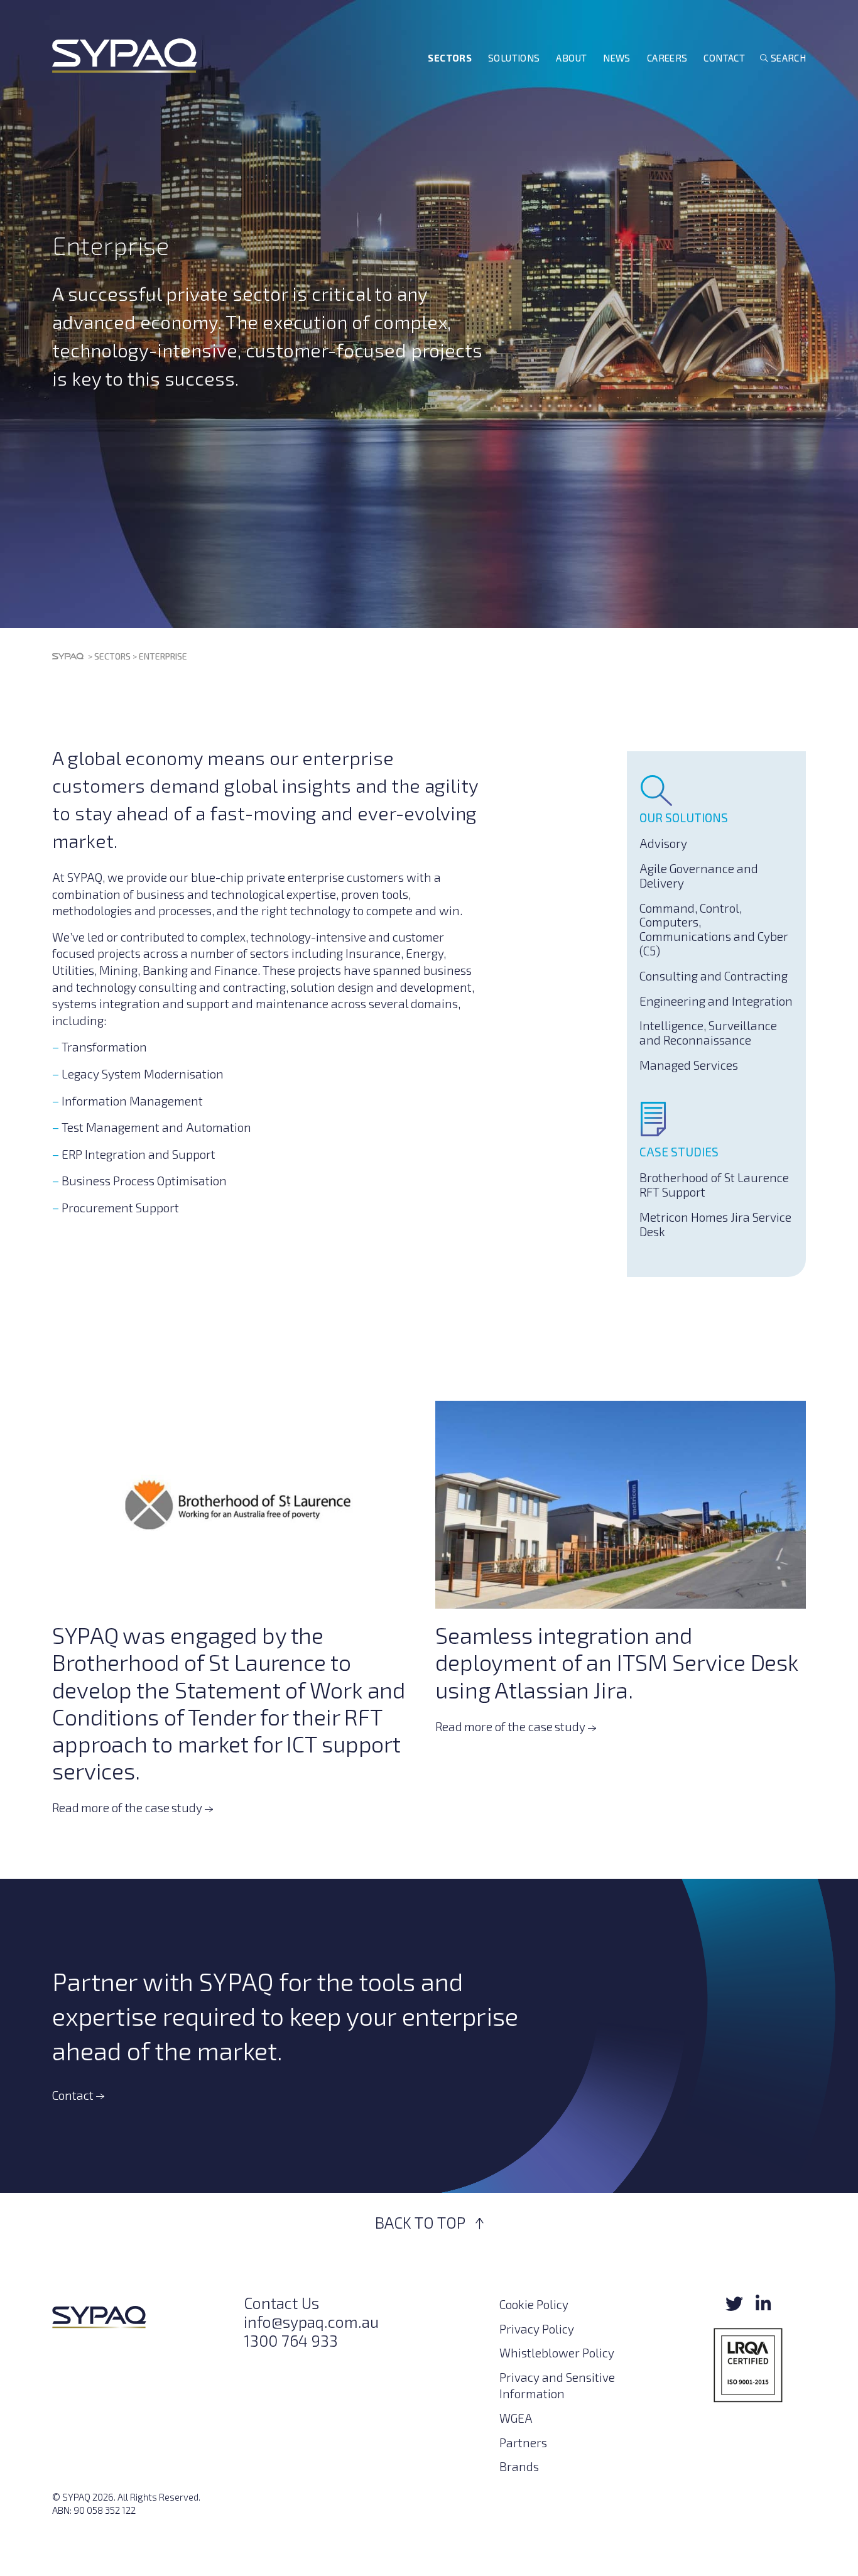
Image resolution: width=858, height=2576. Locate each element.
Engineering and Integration (716, 1001)
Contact (724, 58)
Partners (523, 2442)
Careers (667, 58)
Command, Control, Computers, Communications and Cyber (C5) (714, 929)
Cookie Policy (534, 2304)
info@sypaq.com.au (311, 2322)
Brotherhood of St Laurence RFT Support (714, 1185)
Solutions (514, 58)
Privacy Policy (537, 2328)
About (571, 58)
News (617, 58)
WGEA (516, 2418)
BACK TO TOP (422, 2222)
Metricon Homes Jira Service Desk (715, 1224)
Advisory (663, 843)
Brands (519, 2466)
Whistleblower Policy (557, 2353)
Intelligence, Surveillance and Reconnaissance (708, 1033)
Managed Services (689, 1065)
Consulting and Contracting (714, 976)
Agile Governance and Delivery (699, 876)
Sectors (450, 58)
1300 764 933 (291, 2340)
